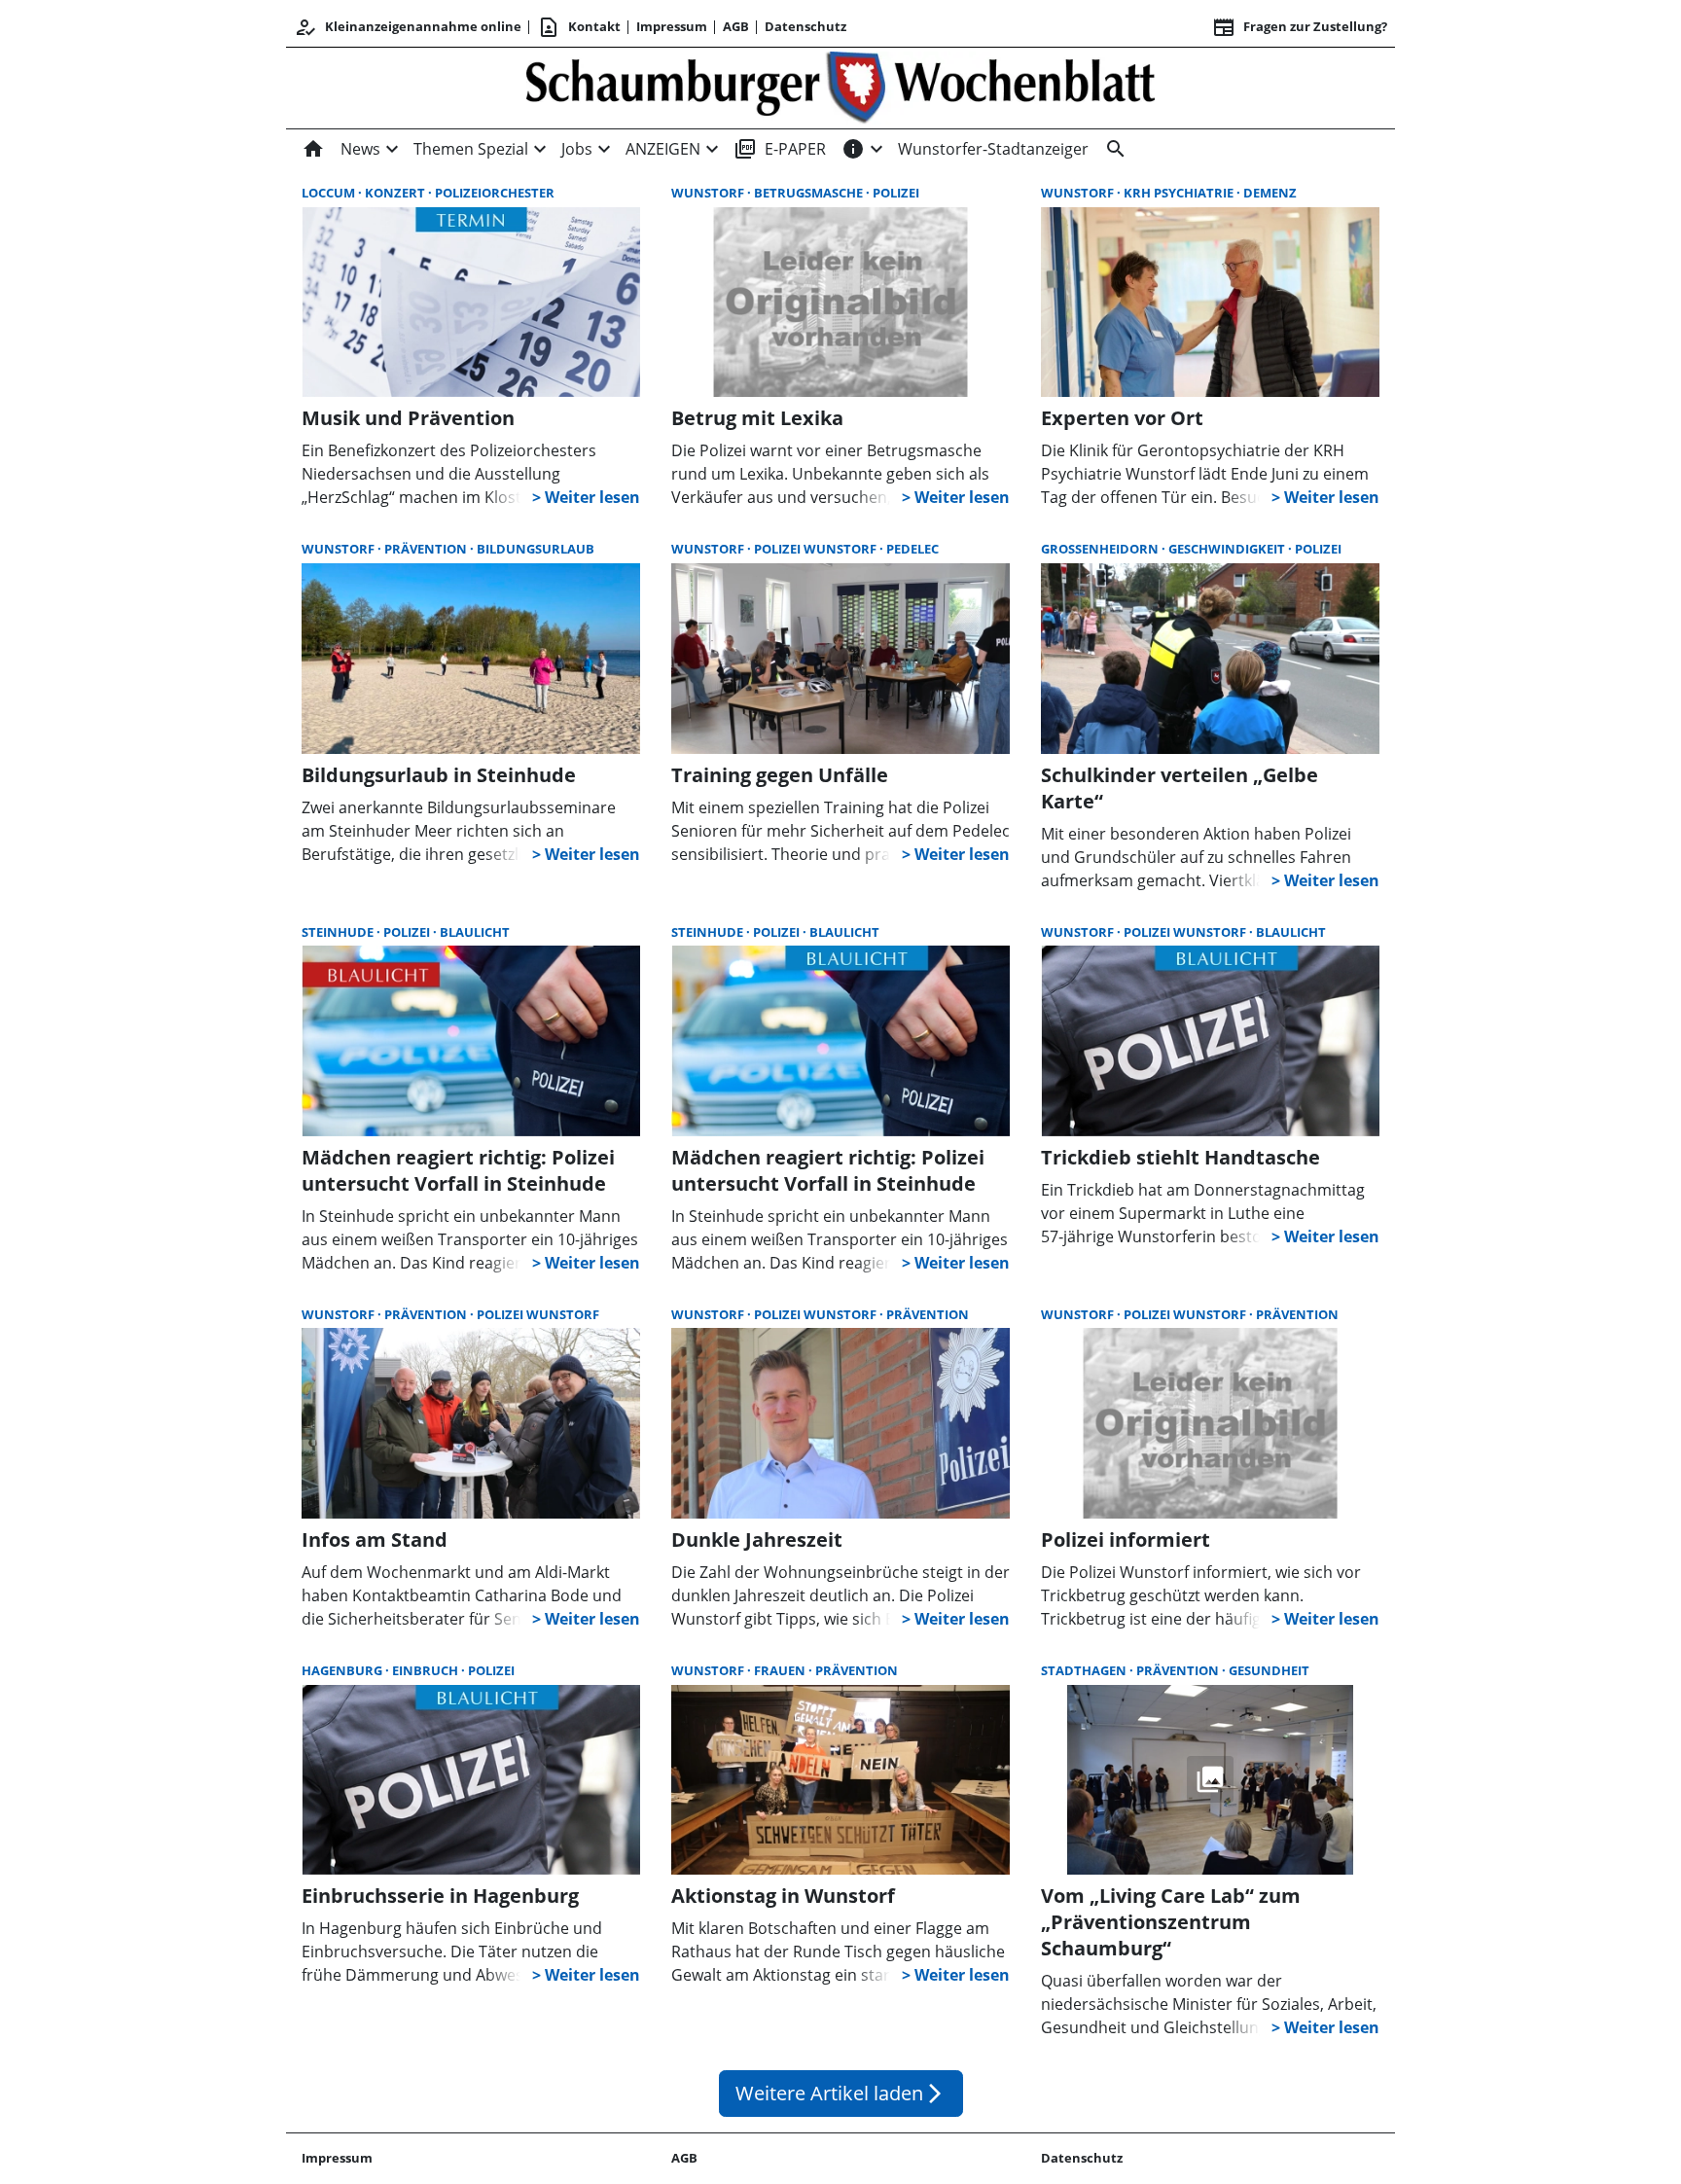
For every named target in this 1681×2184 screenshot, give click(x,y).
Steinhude (339, 932)
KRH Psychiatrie (1180, 193)
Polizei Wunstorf (817, 549)
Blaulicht (475, 932)
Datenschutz (805, 26)
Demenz (1270, 193)
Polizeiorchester (495, 193)
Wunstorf (709, 193)
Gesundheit (1269, 1670)
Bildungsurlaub (536, 549)
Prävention (427, 549)
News (360, 149)
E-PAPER (780, 149)
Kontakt (579, 27)
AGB (736, 26)
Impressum (672, 26)
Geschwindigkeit (1228, 549)
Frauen (781, 1670)
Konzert (396, 193)
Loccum (330, 193)
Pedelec (912, 549)
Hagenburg (343, 1670)
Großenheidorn (1101, 549)
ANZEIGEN (663, 149)
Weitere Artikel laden (841, 2093)
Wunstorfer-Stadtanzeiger (993, 149)
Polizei (896, 193)
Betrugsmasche (810, 193)
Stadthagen (1085, 1670)
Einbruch (427, 1670)
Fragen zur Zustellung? (1300, 27)
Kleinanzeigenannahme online (408, 27)
